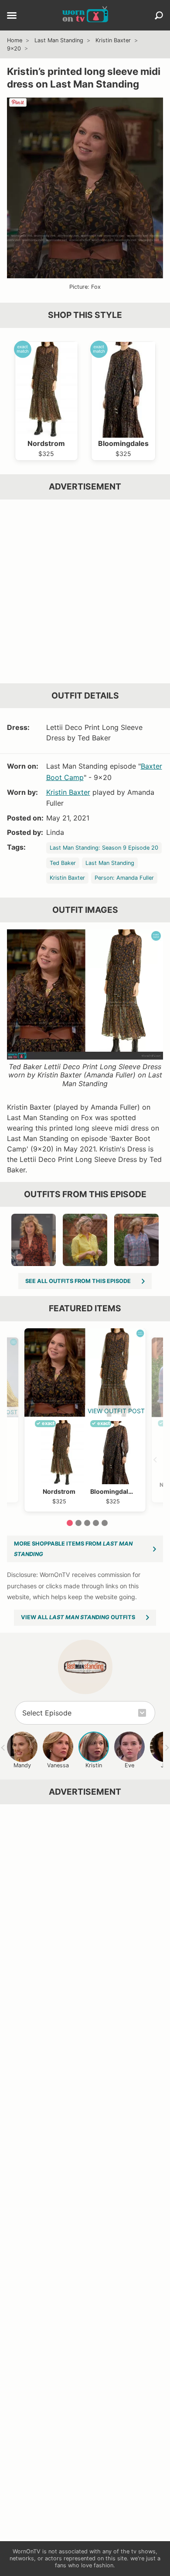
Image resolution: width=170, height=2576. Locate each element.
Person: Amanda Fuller (124, 878)
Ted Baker (63, 863)
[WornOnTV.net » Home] (85, 15)
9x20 (14, 49)
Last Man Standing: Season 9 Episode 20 (104, 848)
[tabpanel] (85, 1420)
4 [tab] (96, 1523)
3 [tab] (87, 1523)
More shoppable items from (73, 1549)
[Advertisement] (85, 591)
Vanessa (58, 1765)
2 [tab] (78, 1523)
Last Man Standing (59, 40)
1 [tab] (70, 1523)
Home (15, 40)
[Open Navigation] (12, 16)
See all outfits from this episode (78, 1281)
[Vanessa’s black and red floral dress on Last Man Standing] (34, 1240)
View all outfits (78, 1617)
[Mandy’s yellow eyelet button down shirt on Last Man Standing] (85, 1240)
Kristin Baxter (113, 40)
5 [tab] (105, 1523)
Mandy (22, 1765)
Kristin (94, 1765)
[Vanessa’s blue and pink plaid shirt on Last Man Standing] (136, 1240)
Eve (129, 1765)
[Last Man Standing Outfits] (85, 1667)
